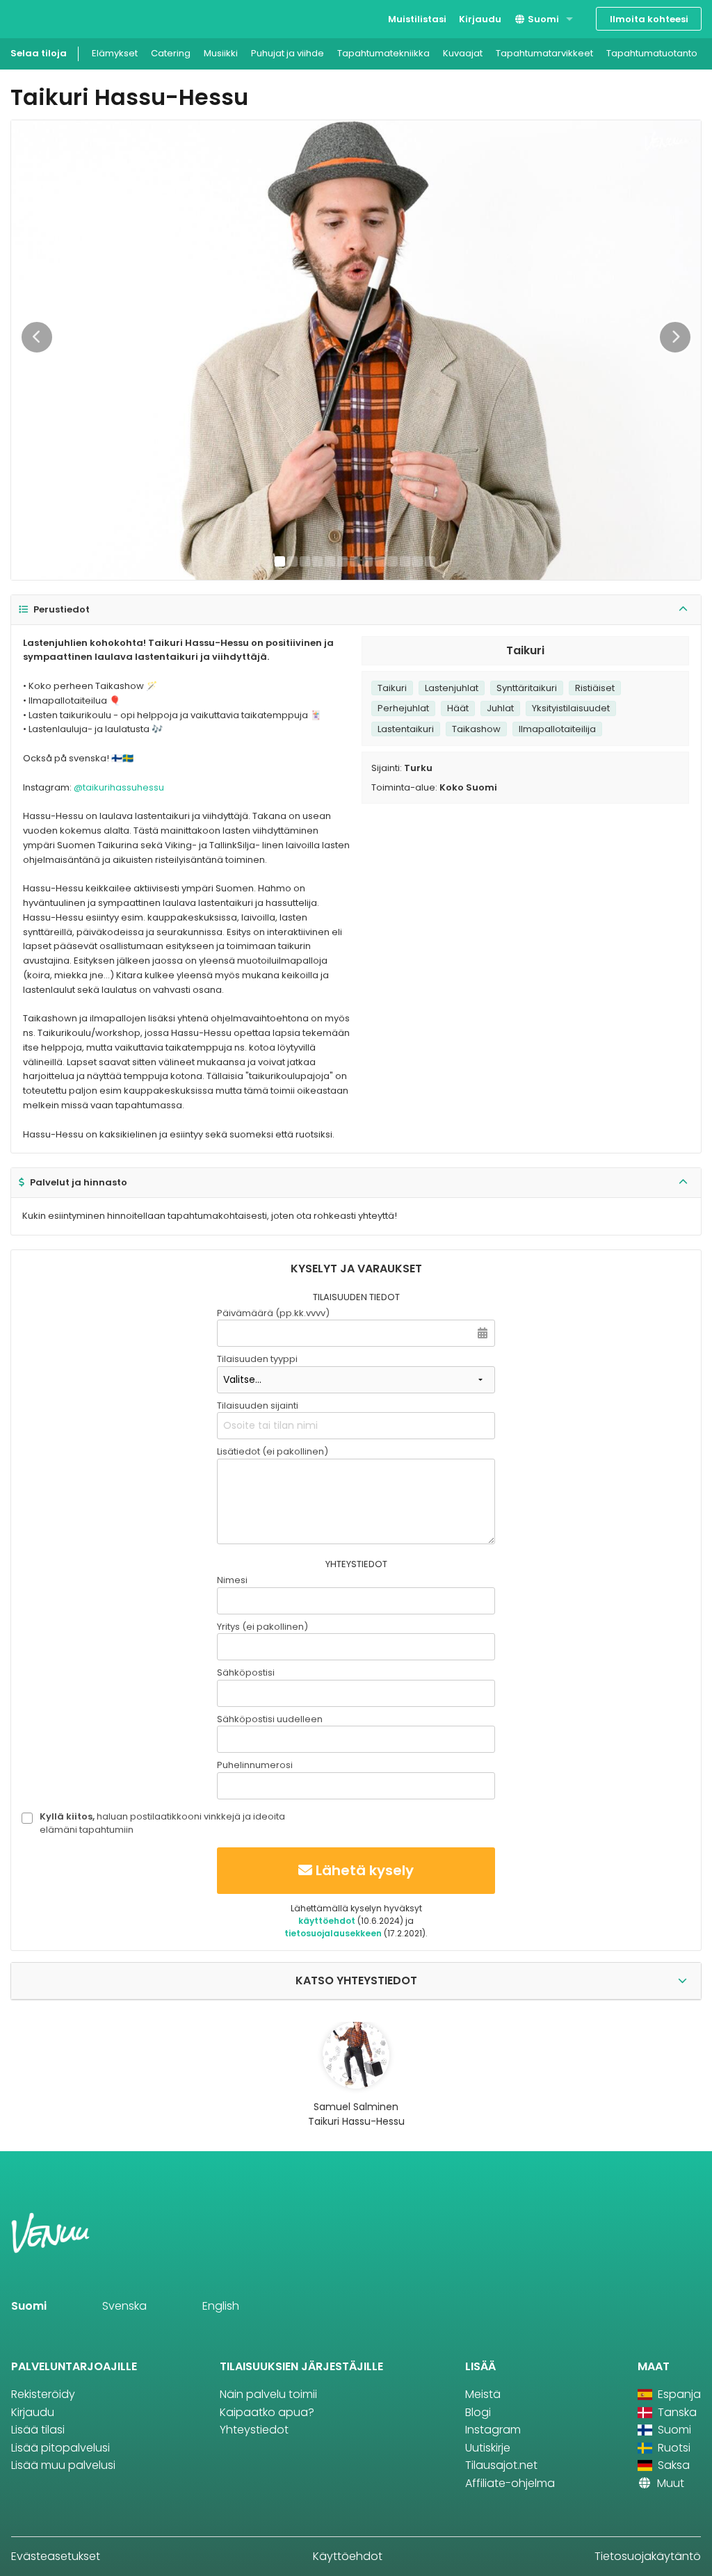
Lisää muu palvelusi (63, 2465)
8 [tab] (367, 561)
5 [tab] (330, 561)
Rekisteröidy (43, 2394)
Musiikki (221, 53)
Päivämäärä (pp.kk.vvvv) (273, 1313)
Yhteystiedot (254, 2430)
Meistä (483, 2394)
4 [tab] (317, 561)
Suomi (542, 19)
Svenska (124, 2306)
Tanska (676, 2412)
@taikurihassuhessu (119, 787)
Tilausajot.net (501, 2465)
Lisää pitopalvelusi (60, 2448)
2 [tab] (292, 561)
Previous (37, 337)
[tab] (356, 610)
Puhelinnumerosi (255, 1765)
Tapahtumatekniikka (383, 53)
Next (675, 337)
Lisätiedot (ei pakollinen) (273, 1451)
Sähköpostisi (246, 1672)
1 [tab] (280, 561)
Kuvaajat (463, 53)
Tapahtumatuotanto (652, 53)
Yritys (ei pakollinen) (262, 1627)
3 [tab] (305, 561)
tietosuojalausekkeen (333, 1933)
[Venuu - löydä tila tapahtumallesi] (37, 18)
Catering (171, 53)
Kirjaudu (480, 19)
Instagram (493, 2430)
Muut (669, 2483)
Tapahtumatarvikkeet (544, 53)
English (221, 2306)
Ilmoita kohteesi (649, 19)
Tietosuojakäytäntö (648, 2556)
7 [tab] (355, 561)
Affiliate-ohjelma (510, 2483)
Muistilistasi (417, 19)
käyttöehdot (327, 1921)
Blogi (478, 2412)
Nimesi (232, 1580)
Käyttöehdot (348, 2556)
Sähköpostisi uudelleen (270, 1719)
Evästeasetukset (56, 2556)
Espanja (678, 2394)
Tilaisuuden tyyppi (257, 1359)
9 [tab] (380, 561)
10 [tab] (393, 561)
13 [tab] (430, 561)
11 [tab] (405, 561)
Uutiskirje (488, 2448)
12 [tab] (418, 561)
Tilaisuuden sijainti (258, 1406)
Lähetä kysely (365, 1870)
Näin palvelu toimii (268, 2394)
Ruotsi (673, 2448)
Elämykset (115, 53)
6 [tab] (342, 561)
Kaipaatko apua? (267, 2412)
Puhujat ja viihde (288, 53)
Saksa (672, 2465)
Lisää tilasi (38, 2430)
